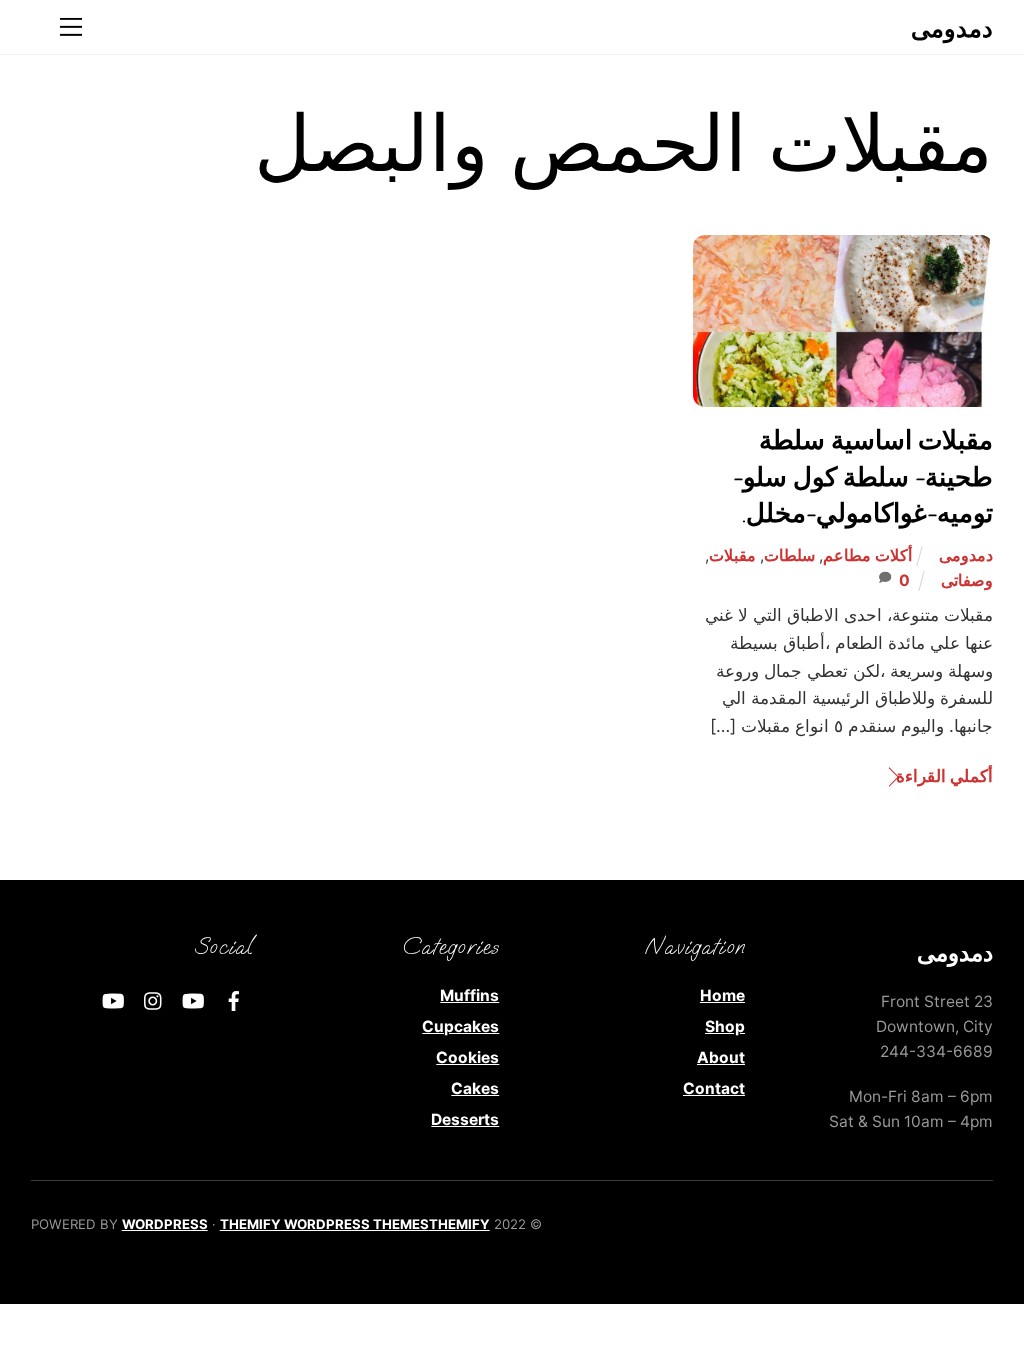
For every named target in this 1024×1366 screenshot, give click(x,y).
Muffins (469, 995)
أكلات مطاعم (867, 555)
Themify (459, 1224)
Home (722, 995)
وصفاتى (967, 580)
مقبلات (732, 555)
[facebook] (234, 999)
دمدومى (966, 555)
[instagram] (154, 999)
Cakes (475, 1088)
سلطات (789, 555)
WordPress (165, 1224)
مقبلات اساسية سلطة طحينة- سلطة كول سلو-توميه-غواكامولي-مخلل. (863, 478)
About (721, 1057)
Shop (725, 1026)
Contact (714, 1088)
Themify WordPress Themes (324, 1224)
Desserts (465, 1119)
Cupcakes (460, 1026)
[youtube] (194, 999)
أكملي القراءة (944, 775)
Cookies (467, 1057)
